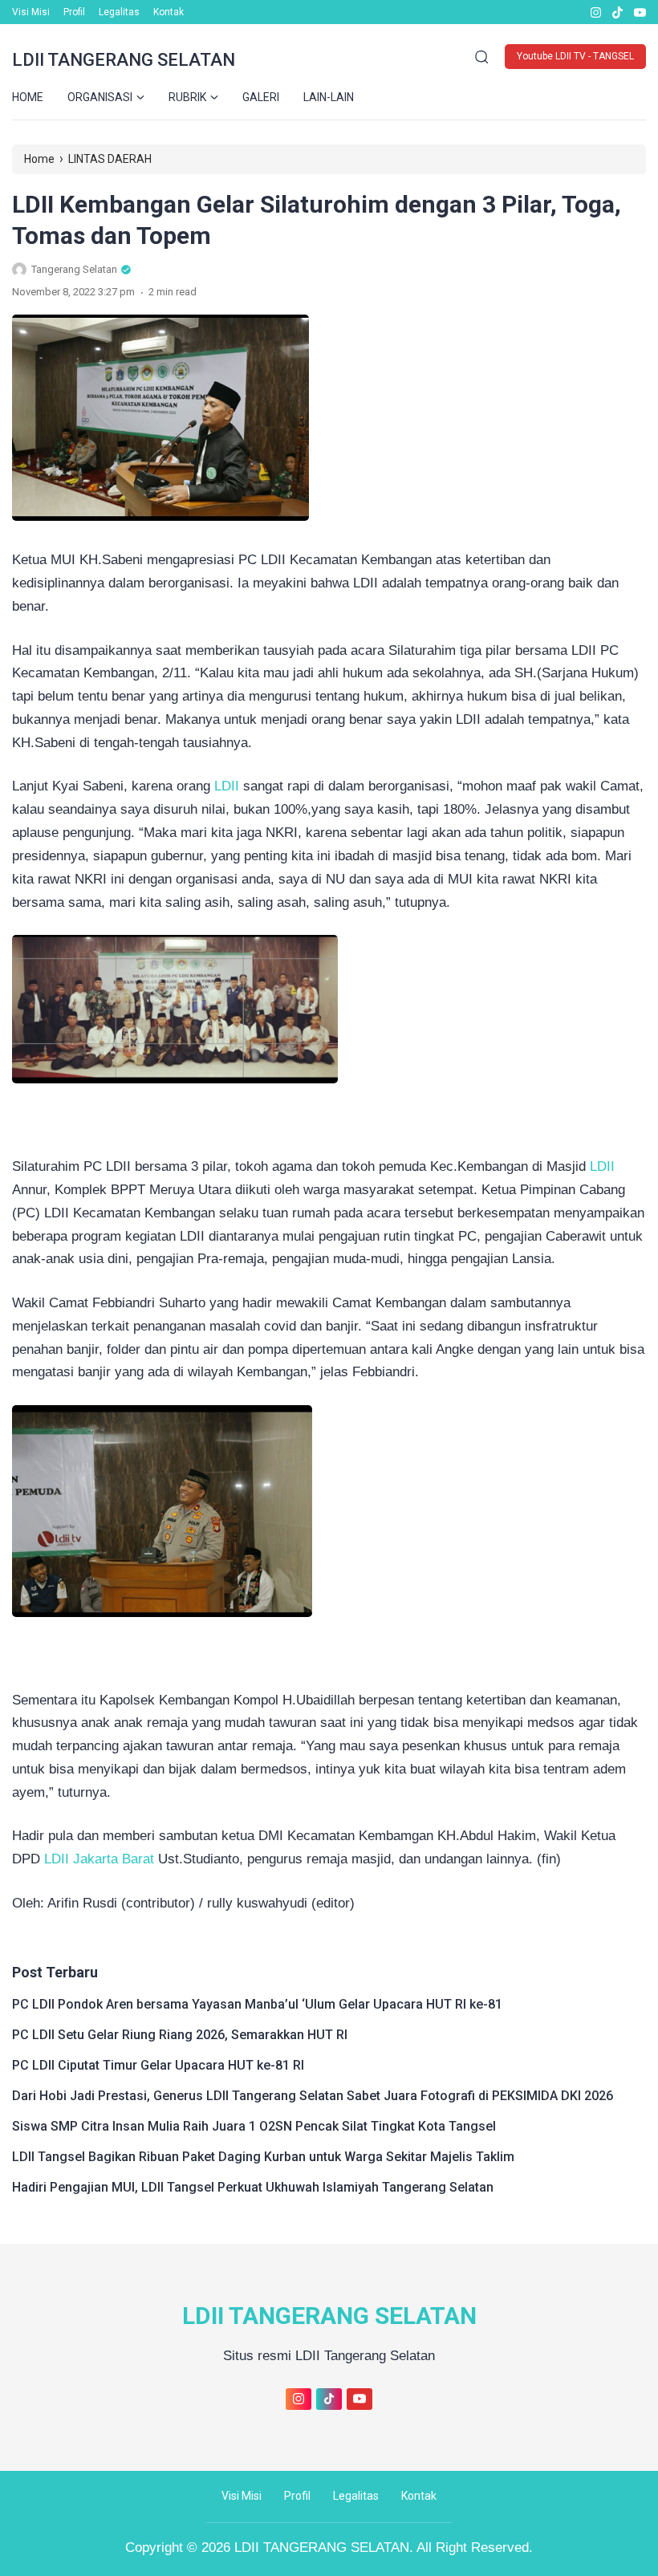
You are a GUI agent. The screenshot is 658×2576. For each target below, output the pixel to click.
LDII (227, 786)
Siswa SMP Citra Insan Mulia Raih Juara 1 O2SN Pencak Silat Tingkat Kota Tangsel (254, 2126)
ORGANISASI (100, 97)
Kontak (169, 12)
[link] (595, 12)
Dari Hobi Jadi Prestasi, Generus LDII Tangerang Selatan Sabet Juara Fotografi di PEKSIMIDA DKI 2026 (313, 2096)
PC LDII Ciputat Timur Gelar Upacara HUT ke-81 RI (158, 2065)
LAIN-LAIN (329, 97)
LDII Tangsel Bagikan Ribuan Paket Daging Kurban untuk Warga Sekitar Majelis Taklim (263, 2157)
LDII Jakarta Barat (99, 1859)
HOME (28, 97)
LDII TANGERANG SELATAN (124, 60)
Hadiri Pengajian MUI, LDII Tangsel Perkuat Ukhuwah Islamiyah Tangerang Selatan (253, 2187)
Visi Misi (31, 12)
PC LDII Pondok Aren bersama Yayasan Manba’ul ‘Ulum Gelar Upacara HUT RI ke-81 (257, 2004)
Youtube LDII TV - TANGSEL (575, 56)
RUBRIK (187, 97)
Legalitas (119, 12)
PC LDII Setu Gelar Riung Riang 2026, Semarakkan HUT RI (180, 2035)
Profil (74, 12)
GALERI (261, 97)
